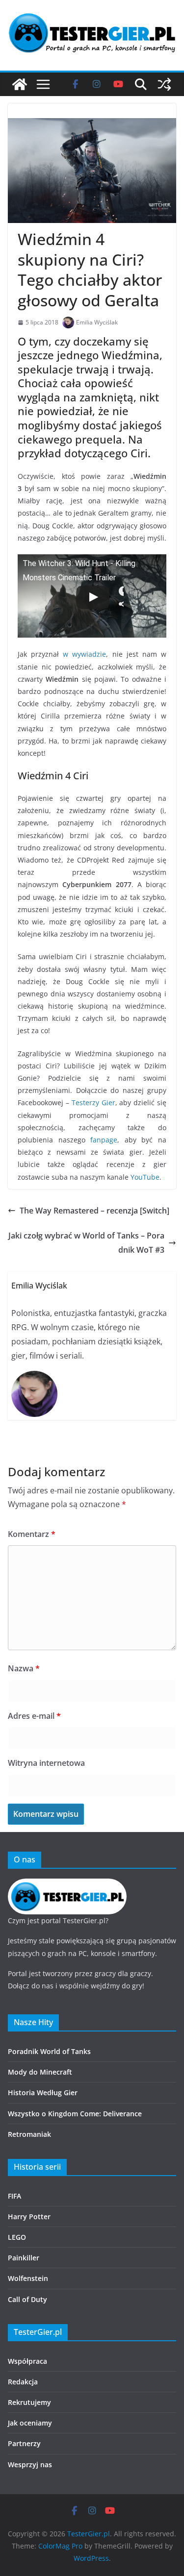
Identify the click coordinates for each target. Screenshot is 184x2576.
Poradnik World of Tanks (49, 2051)
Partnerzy (24, 2443)
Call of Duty (27, 2299)
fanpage (104, 1140)
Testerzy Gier (93, 1102)
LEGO (17, 2237)
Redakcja (23, 2382)
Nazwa (24, 1668)
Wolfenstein (28, 2278)
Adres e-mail (34, 1716)
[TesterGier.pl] (20, 84)
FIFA (14, 2196)
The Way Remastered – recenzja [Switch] (94, 1211)
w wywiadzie (84, 654)
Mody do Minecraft (40, 2072)
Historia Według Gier (43, 2093)
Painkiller (24, 2258)
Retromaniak (29, 2134)
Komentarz (32, 1534)
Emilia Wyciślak (97, 322)
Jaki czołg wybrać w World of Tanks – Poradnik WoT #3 (86, 1243)
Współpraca (27, 2361)
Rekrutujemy (29, 2402)
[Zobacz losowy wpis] (164, 84)
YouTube (145, 1177)
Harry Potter (29, 2217)
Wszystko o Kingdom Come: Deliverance (75, 2114)
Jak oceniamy (30, 2423)
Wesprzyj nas (30, 2465)
